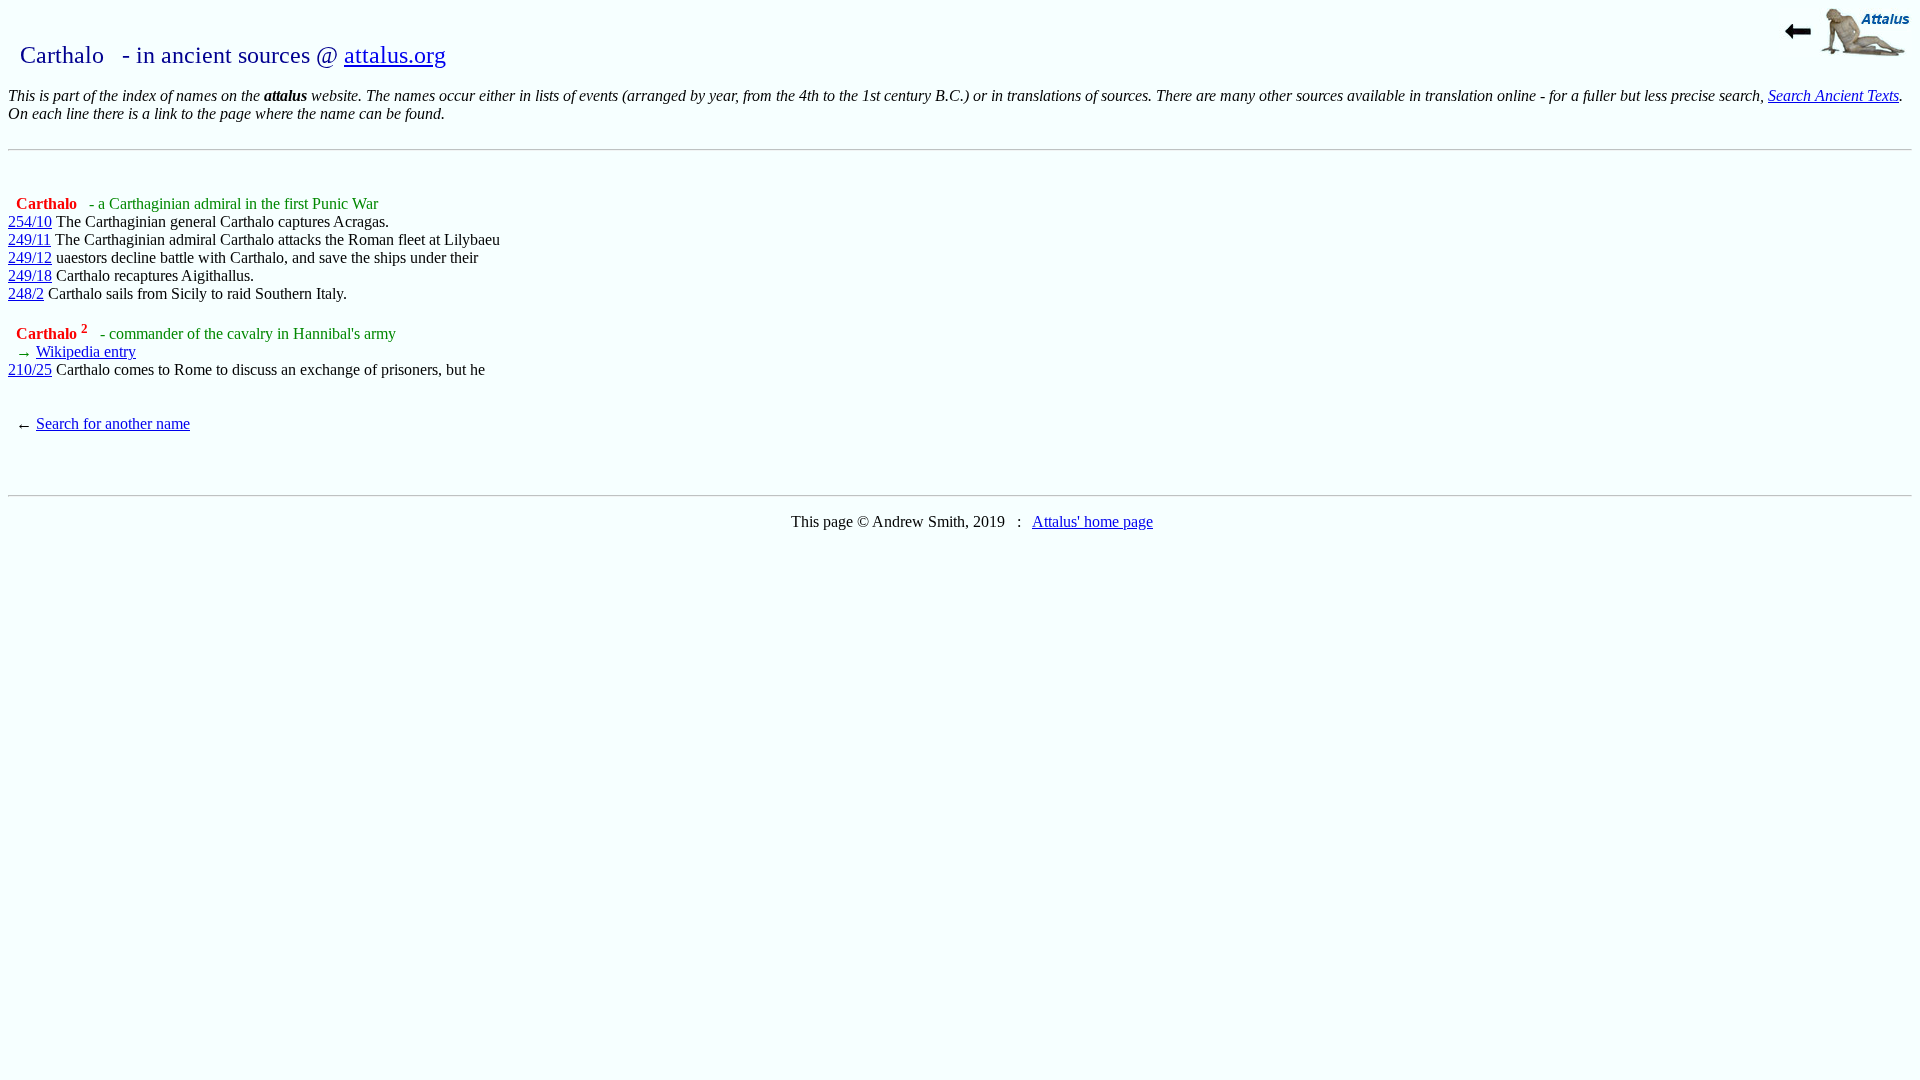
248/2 (26, 293)
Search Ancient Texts (1833, 95)
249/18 (30, 275)
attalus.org (395, 55)
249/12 (30, 257)
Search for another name (113, 423)
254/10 (30, 221)
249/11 (29, 239)
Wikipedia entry (86, 351)
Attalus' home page (1092, 521)
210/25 (30, 369)
